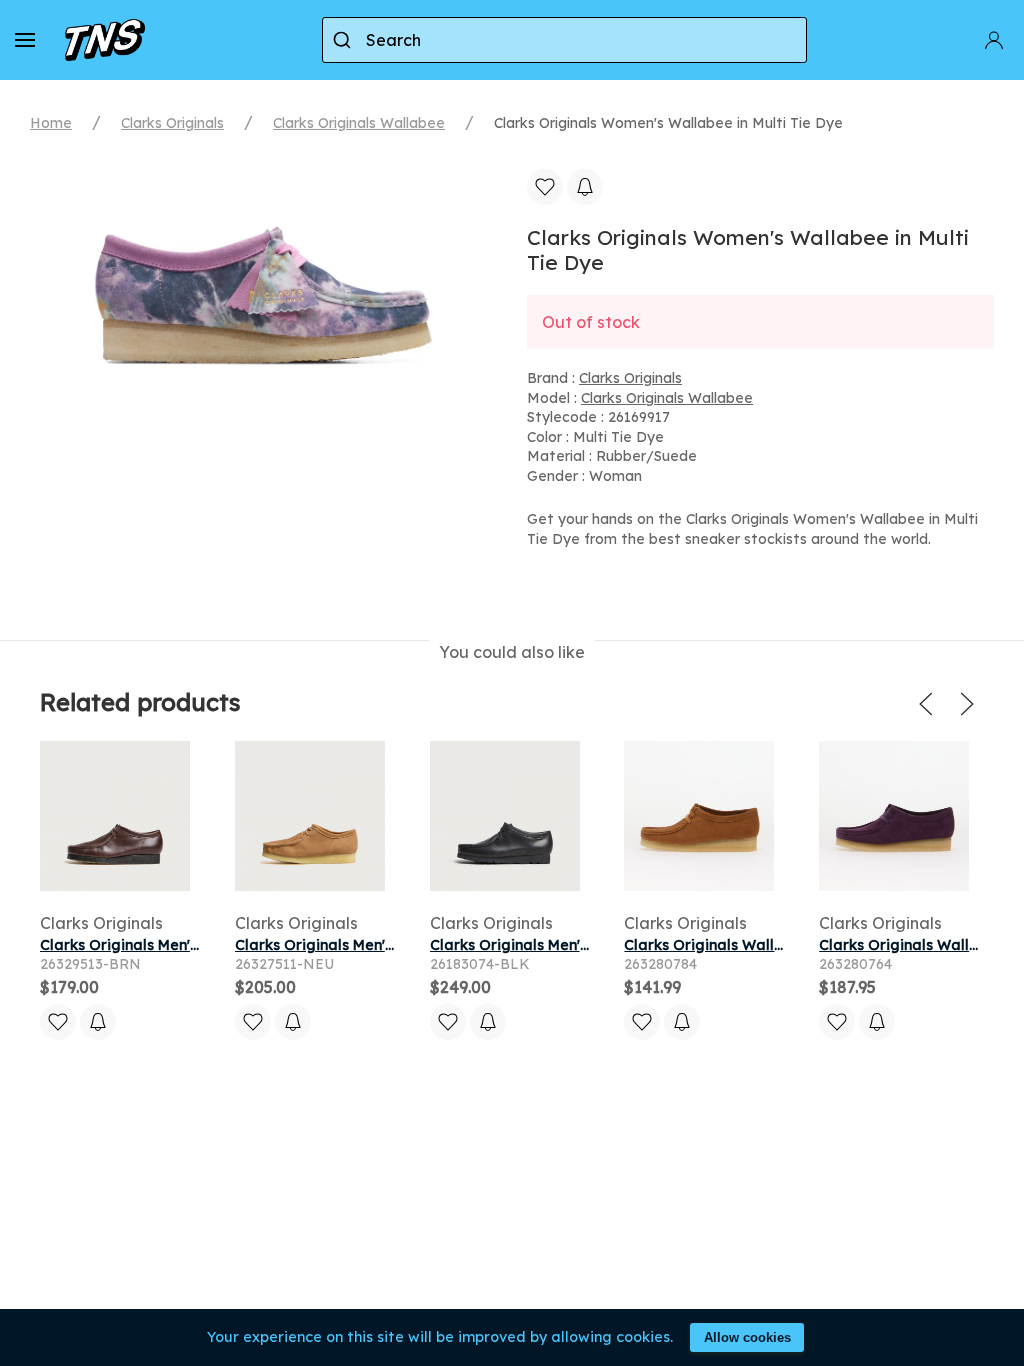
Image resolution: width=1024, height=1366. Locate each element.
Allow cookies (747, 1337)
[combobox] (564, 40)
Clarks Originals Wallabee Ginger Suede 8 (775, 945)
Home (51, 123)
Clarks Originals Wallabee (359, 123)
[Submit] (344, 40)
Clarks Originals (172, 123)
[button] (25, 40)
